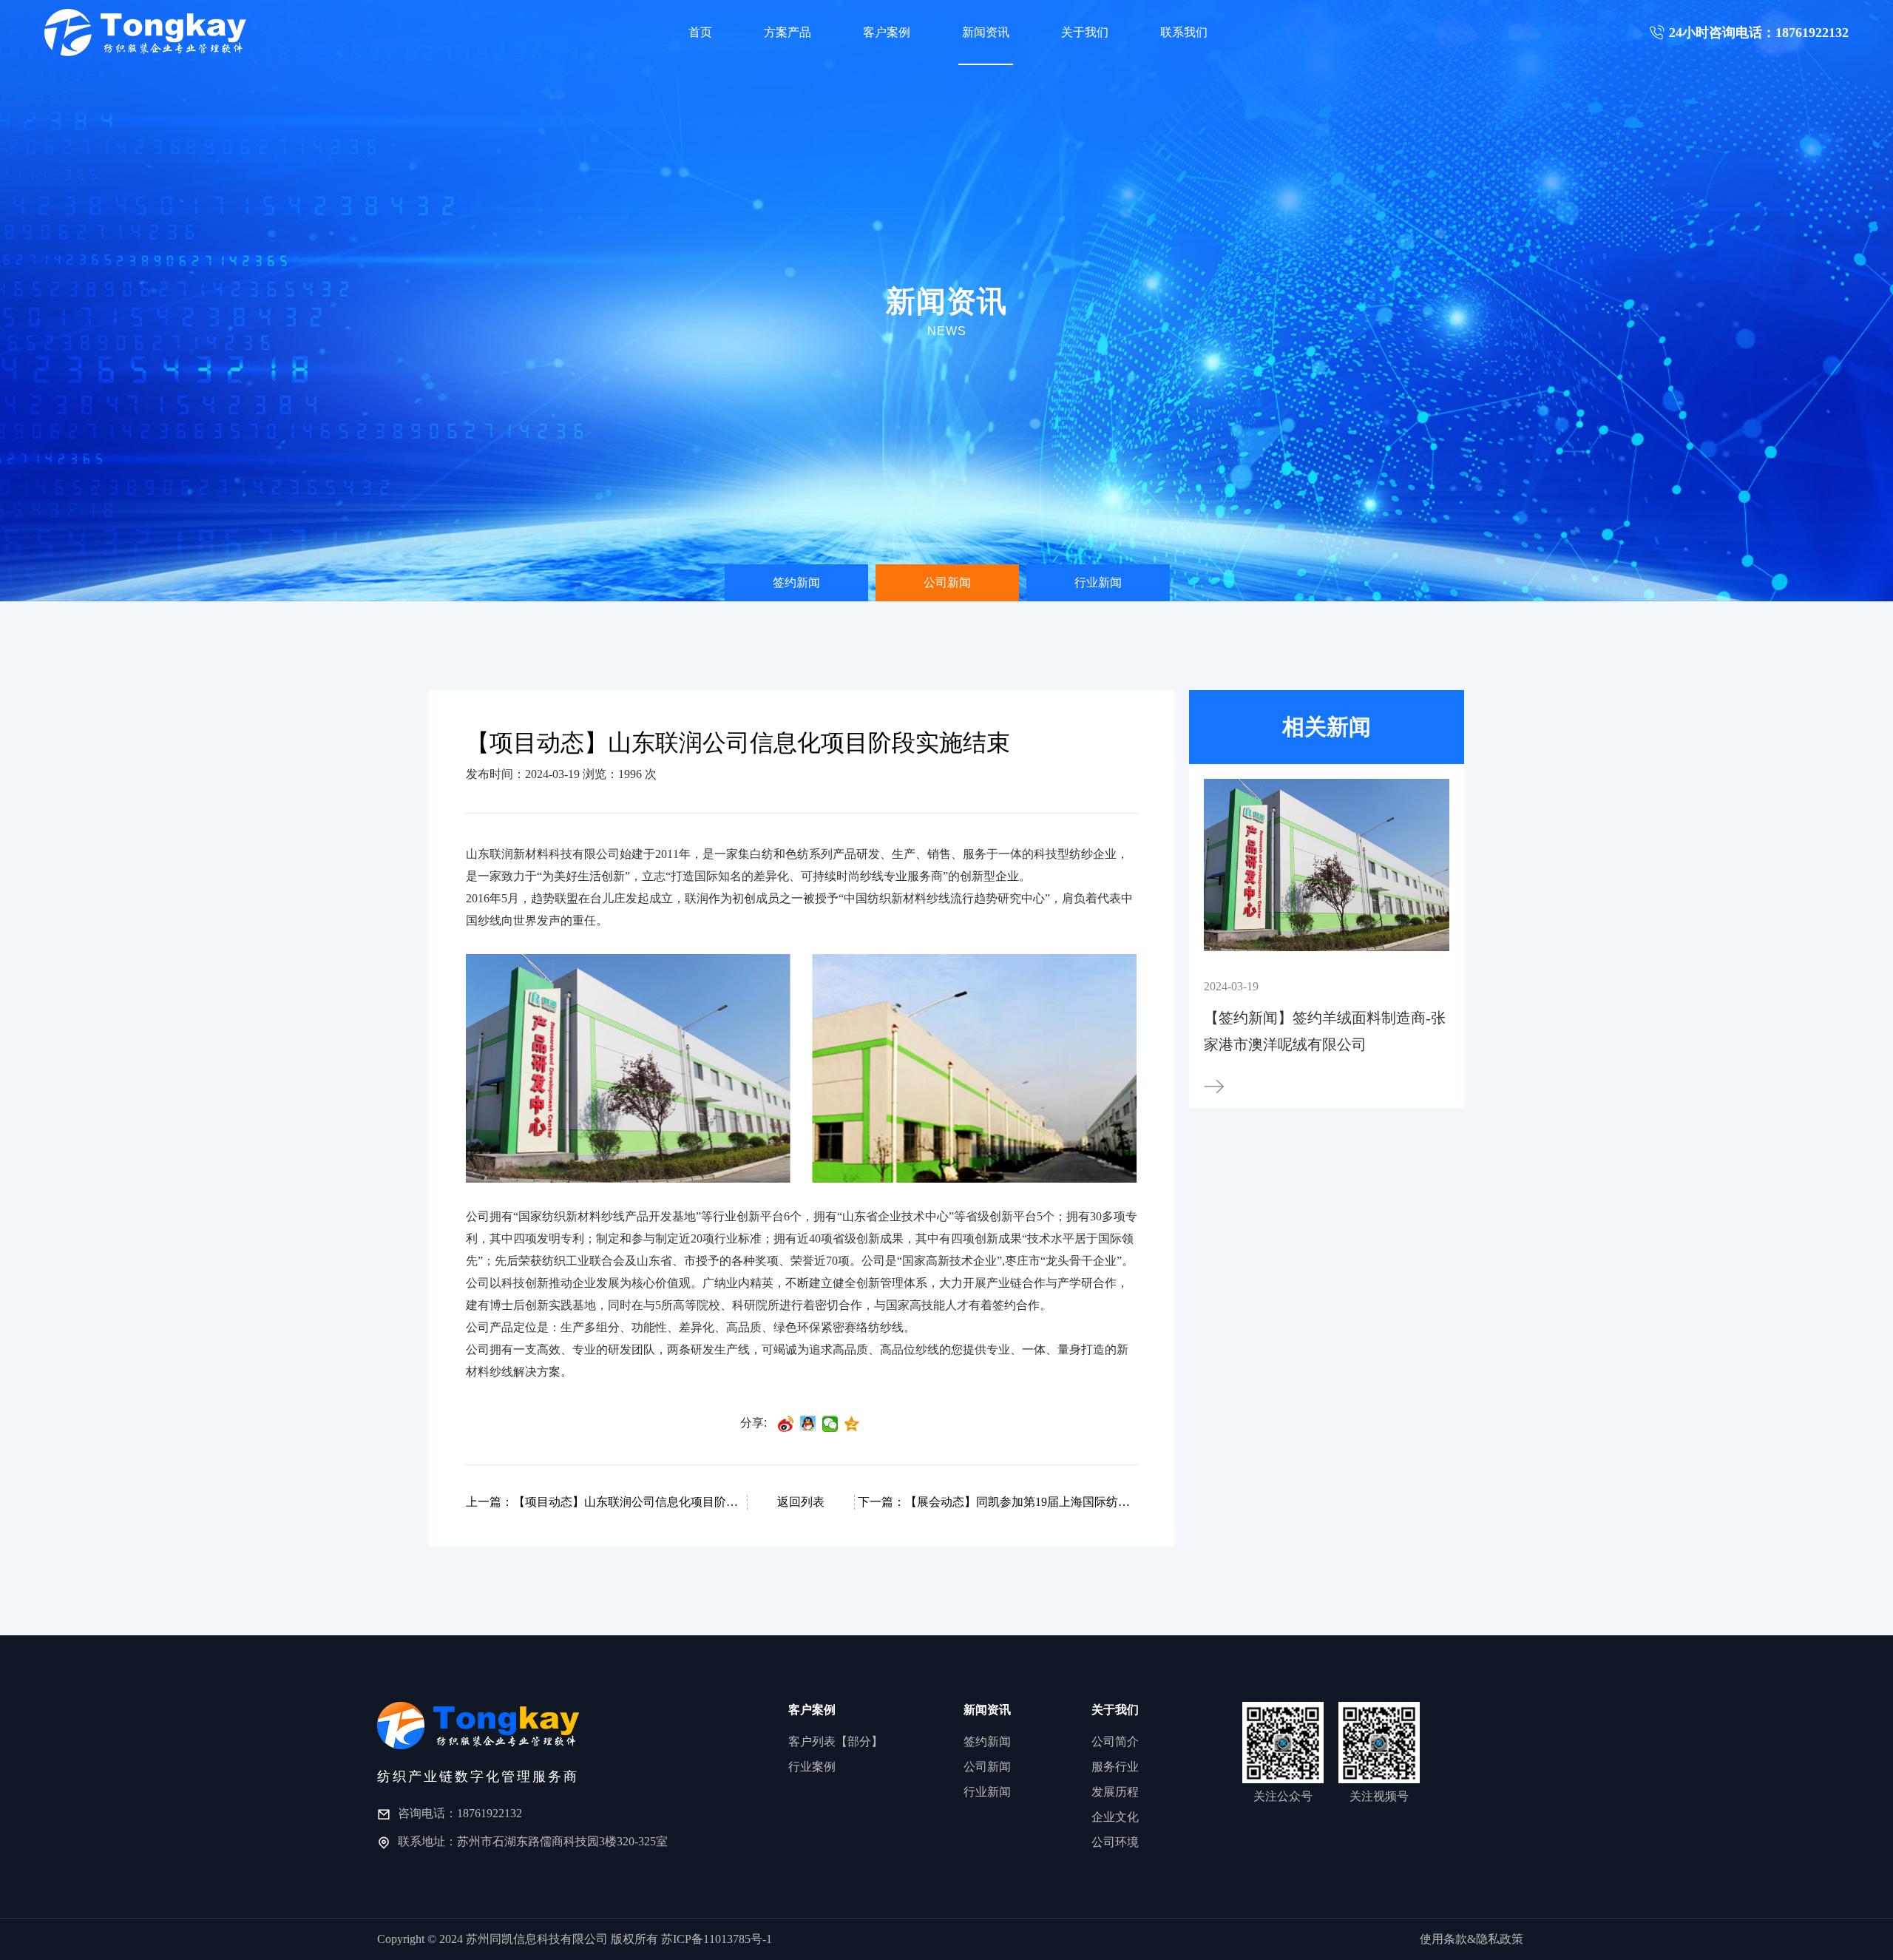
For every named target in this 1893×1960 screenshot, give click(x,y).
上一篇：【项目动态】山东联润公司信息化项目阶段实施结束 (605, 1502)
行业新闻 (1098, 582)
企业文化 (1115, 1817)
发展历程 (1115, 1792)
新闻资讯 (986, 32)
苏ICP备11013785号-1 (717, 1939)
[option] (796, 583)
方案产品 (788, 32)
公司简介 (1115, 1741)
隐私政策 (1500, 1939)
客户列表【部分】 (836, 1741)
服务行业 (1115, 1767)
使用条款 (1443, 1939)
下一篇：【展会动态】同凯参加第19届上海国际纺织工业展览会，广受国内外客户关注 (997, 1502)
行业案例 (812, 1767)
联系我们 (1184, 32)
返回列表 (801, 1502)
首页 (700, 32)
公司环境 (1115, 1842)
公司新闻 (947, 582)
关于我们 (1085, 32)
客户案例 (887, 32)
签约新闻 (796, 582)
